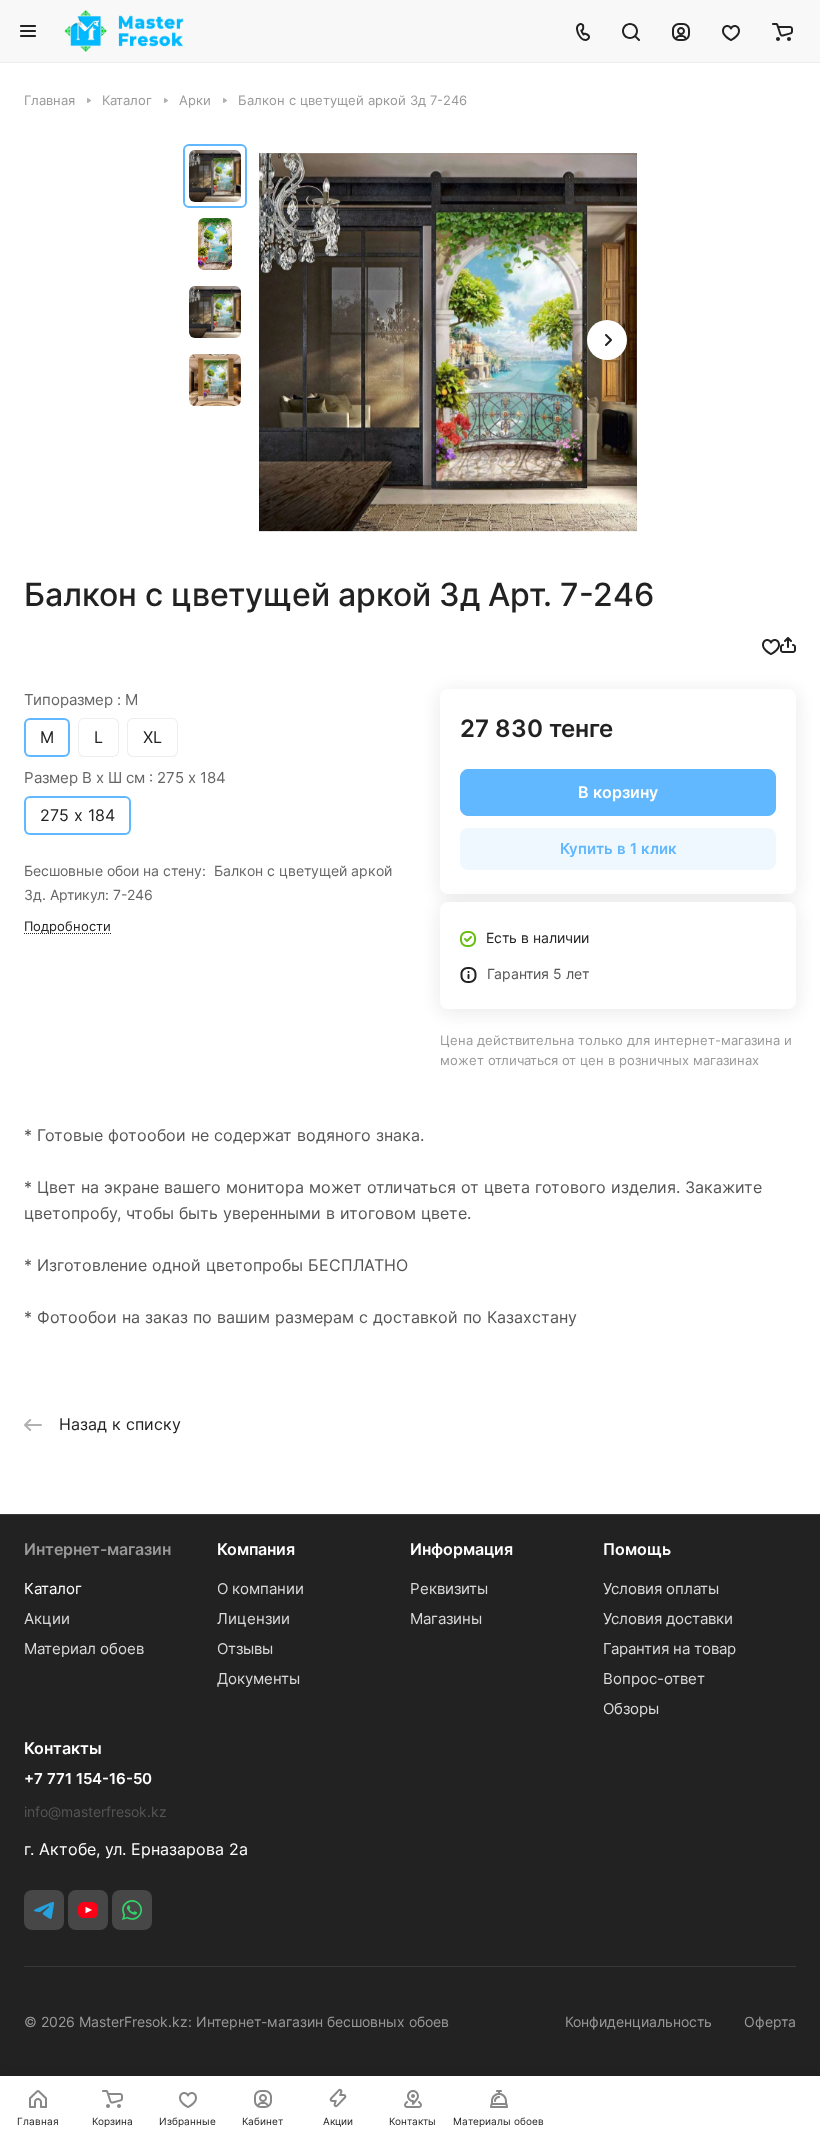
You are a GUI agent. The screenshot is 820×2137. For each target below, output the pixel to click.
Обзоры (631, 1708)
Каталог (53, 1588)
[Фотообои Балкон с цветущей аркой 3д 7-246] (448, 342)
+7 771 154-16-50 (88, 1779)
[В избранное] (771, 645)
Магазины (446, 1618)
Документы (258, 1678)
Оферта (770, 2021)
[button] (607, 340)
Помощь (637, 1549)
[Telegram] (44, 1910)
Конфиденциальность (638, 2021)
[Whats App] (132, 1910)
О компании (260, 1588)
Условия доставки (668, 1618)
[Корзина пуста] (782, 31)
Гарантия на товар (669, 1648)
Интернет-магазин (97, 1549)
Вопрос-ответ (654, 1678)
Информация (461, 1549)
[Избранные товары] (731, 31)
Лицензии (253, 1618)
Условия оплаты (661, 1588)
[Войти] (681, 31)
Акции (47, 1618)
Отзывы (245, 1648)
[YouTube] (88, 1910)
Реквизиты (449, 1588)
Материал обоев (84, 1648)
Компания (256, 1549)
